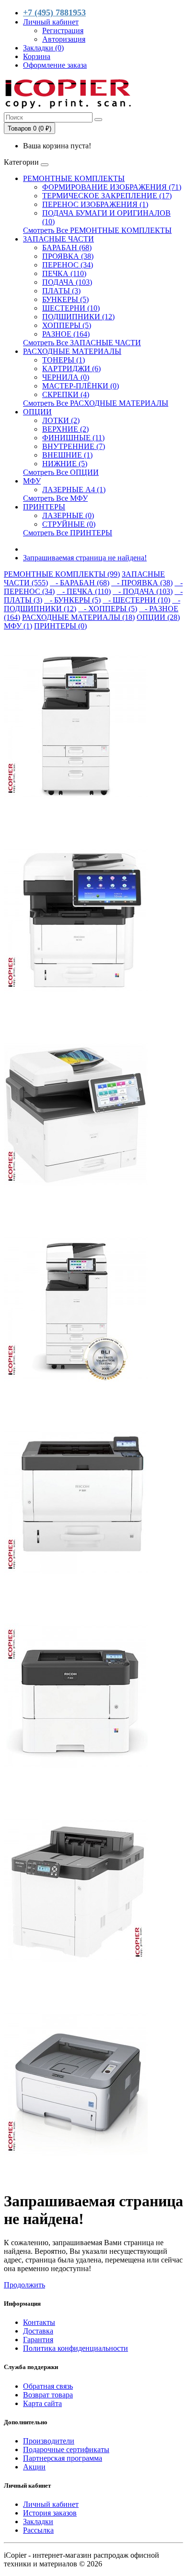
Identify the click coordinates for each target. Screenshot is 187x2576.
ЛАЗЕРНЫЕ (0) (68, 515)
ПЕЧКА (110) (64, 273)
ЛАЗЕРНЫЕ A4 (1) (74, 490)
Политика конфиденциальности (76, 2348)
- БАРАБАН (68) (80, 583)
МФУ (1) (18, 626)
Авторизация (64, 39)
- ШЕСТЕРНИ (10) (136, 600)
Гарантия (38, 2340)
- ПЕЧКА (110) (84, 591)
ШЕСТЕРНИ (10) (71, 308)
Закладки (38, 2522)
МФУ (32, 481)
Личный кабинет (51, 2504)
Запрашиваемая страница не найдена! (85, 558)
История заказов (50, 2513)
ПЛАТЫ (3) (61, 291)
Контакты (39, 2322)
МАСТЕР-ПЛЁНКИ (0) (81, 386)
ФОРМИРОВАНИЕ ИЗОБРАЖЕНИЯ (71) (112, 187)
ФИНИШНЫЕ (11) (73, 438)
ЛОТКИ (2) (61, 420)
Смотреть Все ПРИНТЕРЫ (68, 533)
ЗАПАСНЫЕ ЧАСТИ (58, 239)
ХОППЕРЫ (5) (67, 325)
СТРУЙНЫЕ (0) (69, 524)
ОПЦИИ (37, 412)
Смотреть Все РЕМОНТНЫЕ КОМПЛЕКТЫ (97, 230)
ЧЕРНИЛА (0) (66, 377)
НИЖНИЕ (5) (65, 464)
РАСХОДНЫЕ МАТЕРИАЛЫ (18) (78, 617)
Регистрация (63, 30)
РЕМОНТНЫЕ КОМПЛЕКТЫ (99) (62, 574)
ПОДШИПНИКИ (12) (78, 317)
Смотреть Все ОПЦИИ (61, 472)
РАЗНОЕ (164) (66, 334)
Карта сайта (42, 2403)
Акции (34, 2467)
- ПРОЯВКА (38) (142, 583)
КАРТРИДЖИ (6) (71, 369)
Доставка (38, 2331)
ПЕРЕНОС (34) (68, 265)
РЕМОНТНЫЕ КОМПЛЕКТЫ (74, 178)
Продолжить (24, 2285)
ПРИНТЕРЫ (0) (60, 626)
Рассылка (38, 2530)
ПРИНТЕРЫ (44, 507)
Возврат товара (48, 2395)
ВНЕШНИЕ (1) (67, 455)
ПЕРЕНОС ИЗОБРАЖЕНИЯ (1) (95, 204)
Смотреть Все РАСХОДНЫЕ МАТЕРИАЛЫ (96, 403)
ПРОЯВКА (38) (68, 256)
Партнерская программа (63, 2458)
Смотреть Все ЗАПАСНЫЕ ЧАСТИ (82, 343)
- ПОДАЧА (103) (143, 591)
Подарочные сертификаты (66, 2449)
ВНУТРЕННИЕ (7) (74, 446)
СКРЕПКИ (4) (66, 394)
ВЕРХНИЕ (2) (65, 429)
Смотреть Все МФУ (55, 498)
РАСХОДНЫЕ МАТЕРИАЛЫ (72, 351)
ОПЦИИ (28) (158, 617)
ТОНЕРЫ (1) (64, 360)
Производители (49, 2441)
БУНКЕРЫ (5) (65, 299)
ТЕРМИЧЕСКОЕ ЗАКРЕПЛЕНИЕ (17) (107, 196)
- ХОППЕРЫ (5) (108, 609)
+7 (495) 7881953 (54, 12)
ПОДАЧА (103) (67, 282)
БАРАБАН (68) (67, 248)
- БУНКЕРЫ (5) (72, 600)
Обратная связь (48, 2386)
